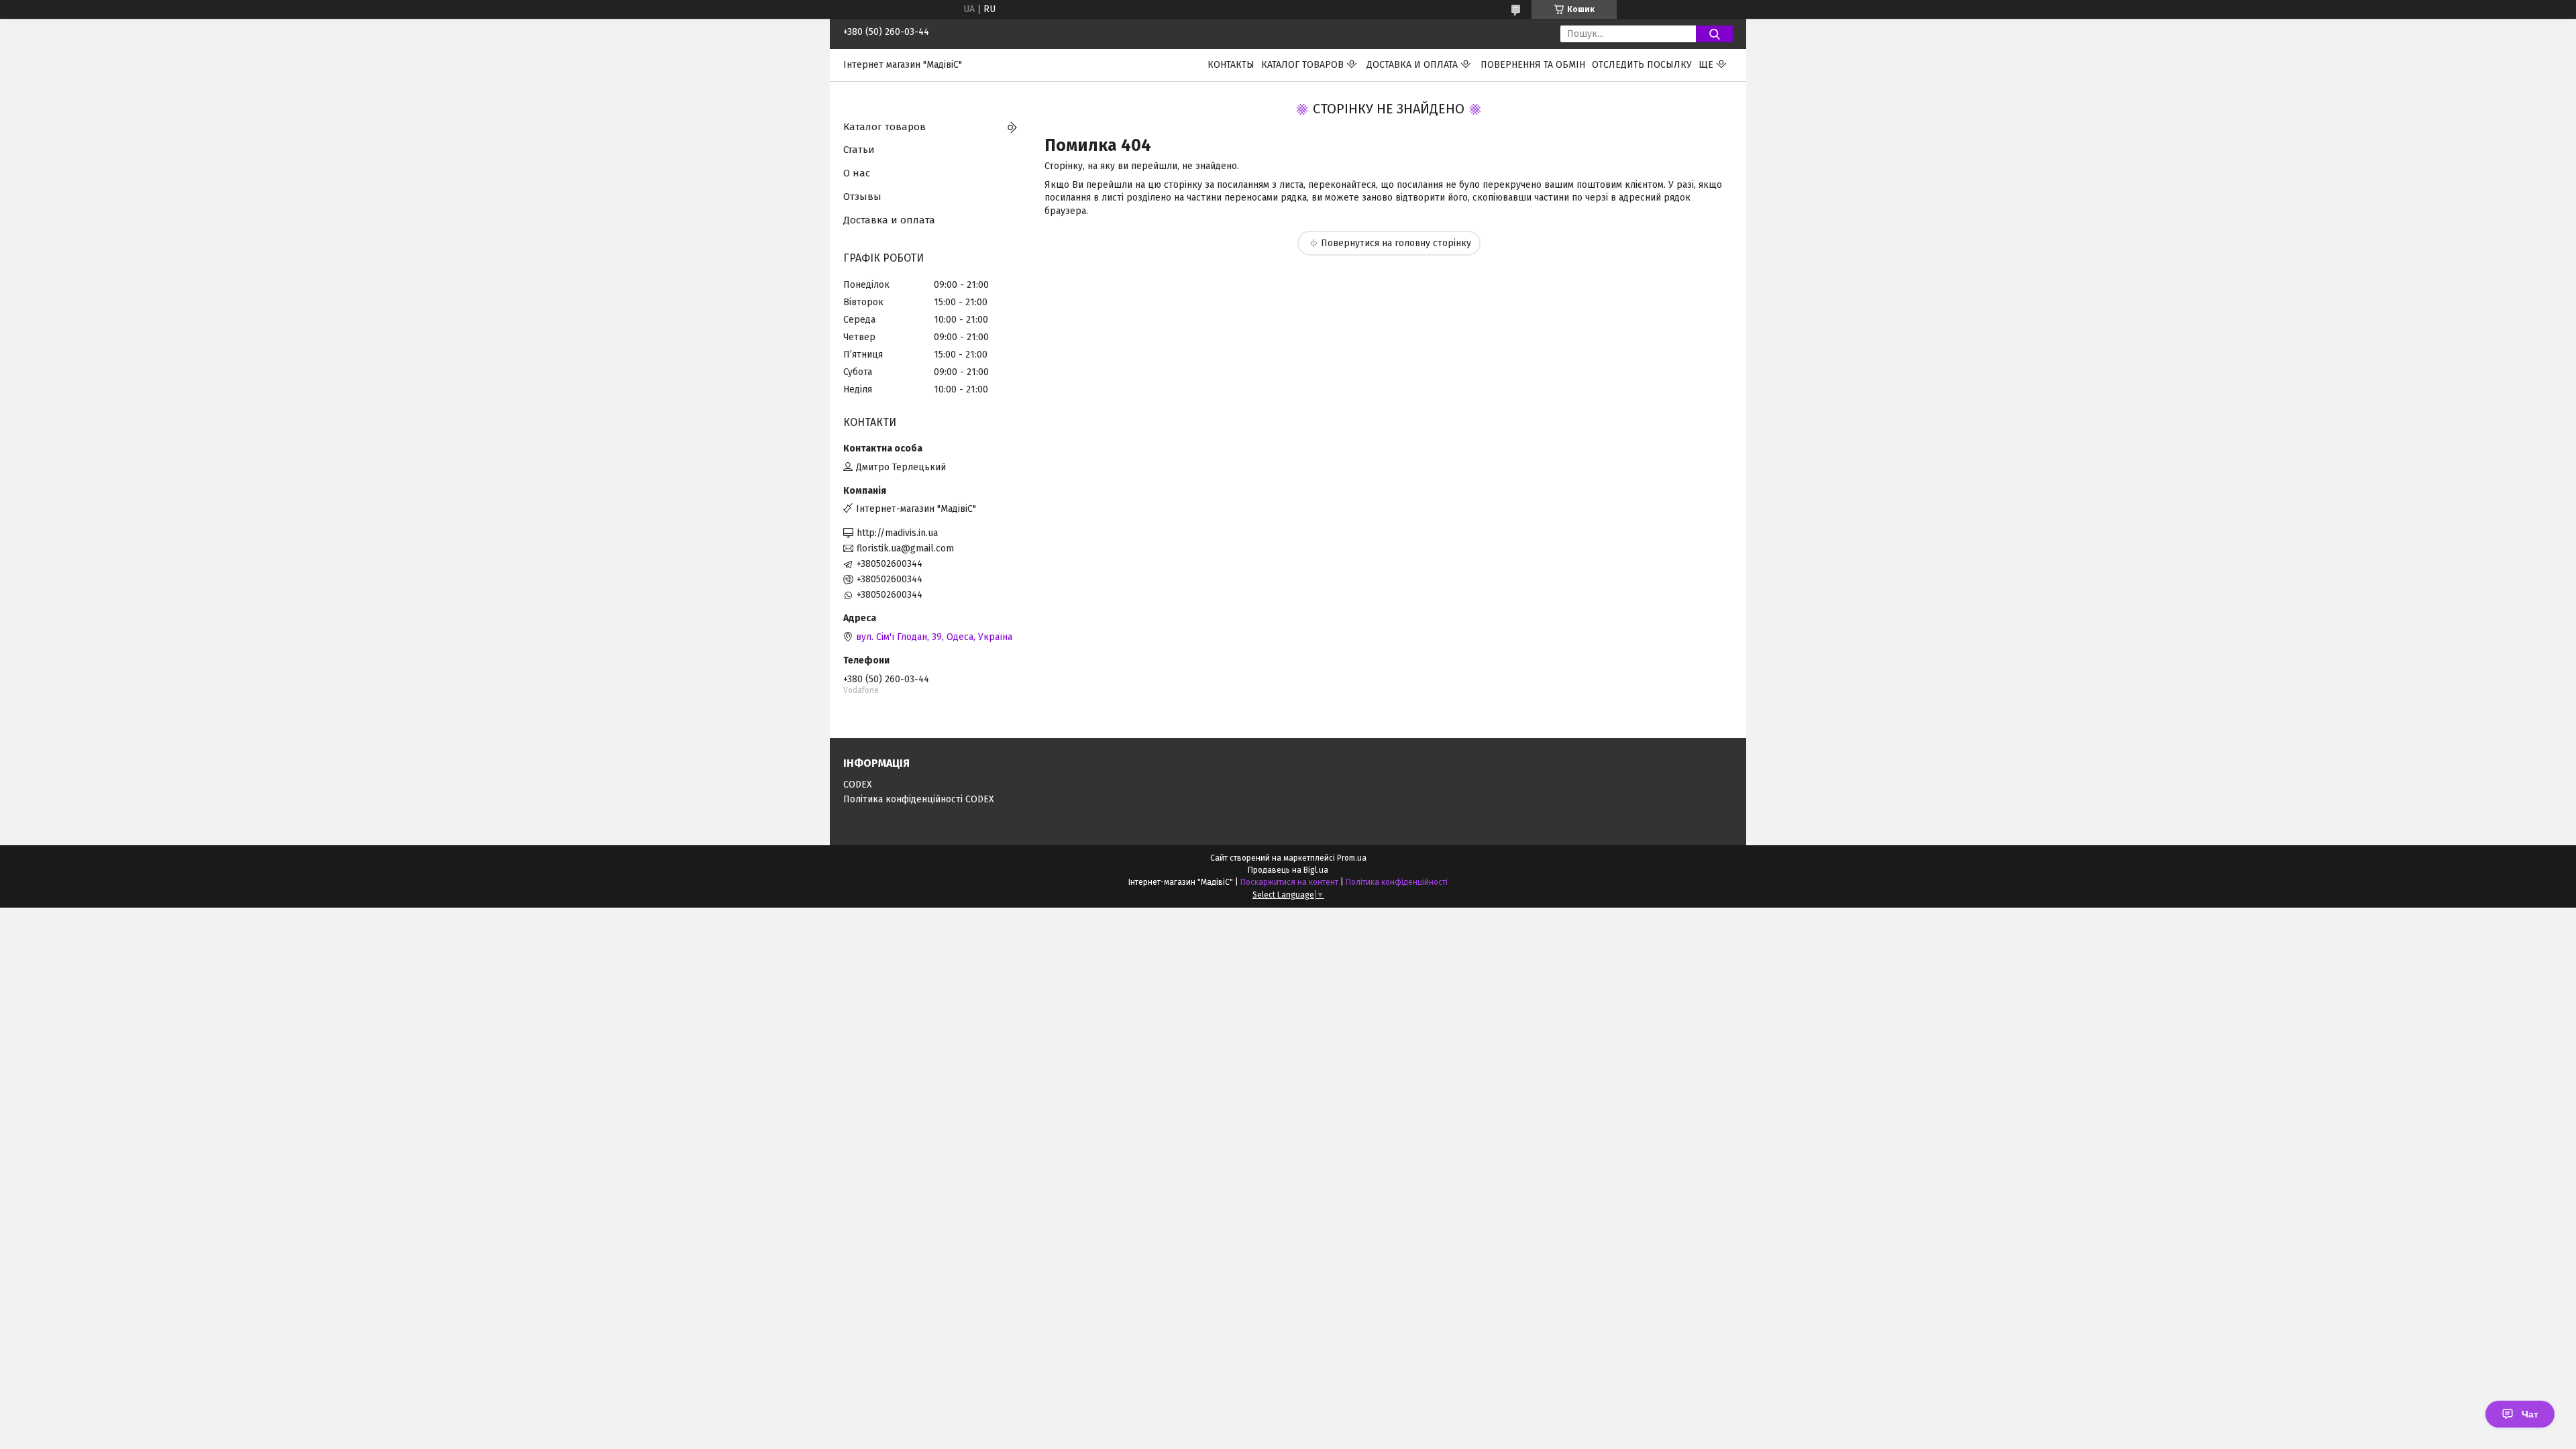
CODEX (858, 785)
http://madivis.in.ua (897, 533)
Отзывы (862, 197)
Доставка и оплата (1412, 65)
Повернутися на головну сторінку (1396, 243)
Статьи (859, 150)
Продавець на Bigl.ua (1288, 870)
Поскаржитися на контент (1289, 882)
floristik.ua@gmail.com (905, 548)
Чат (2530, 1414)
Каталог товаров (1302, 65)
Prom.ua (1352, 858)
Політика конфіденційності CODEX (919, 799)
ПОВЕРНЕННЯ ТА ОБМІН (1533, 65)
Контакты (1231, 65)
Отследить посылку (1642, 65)
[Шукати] (1714, 34)
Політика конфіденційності (1397, 882)
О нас (857, 173)
